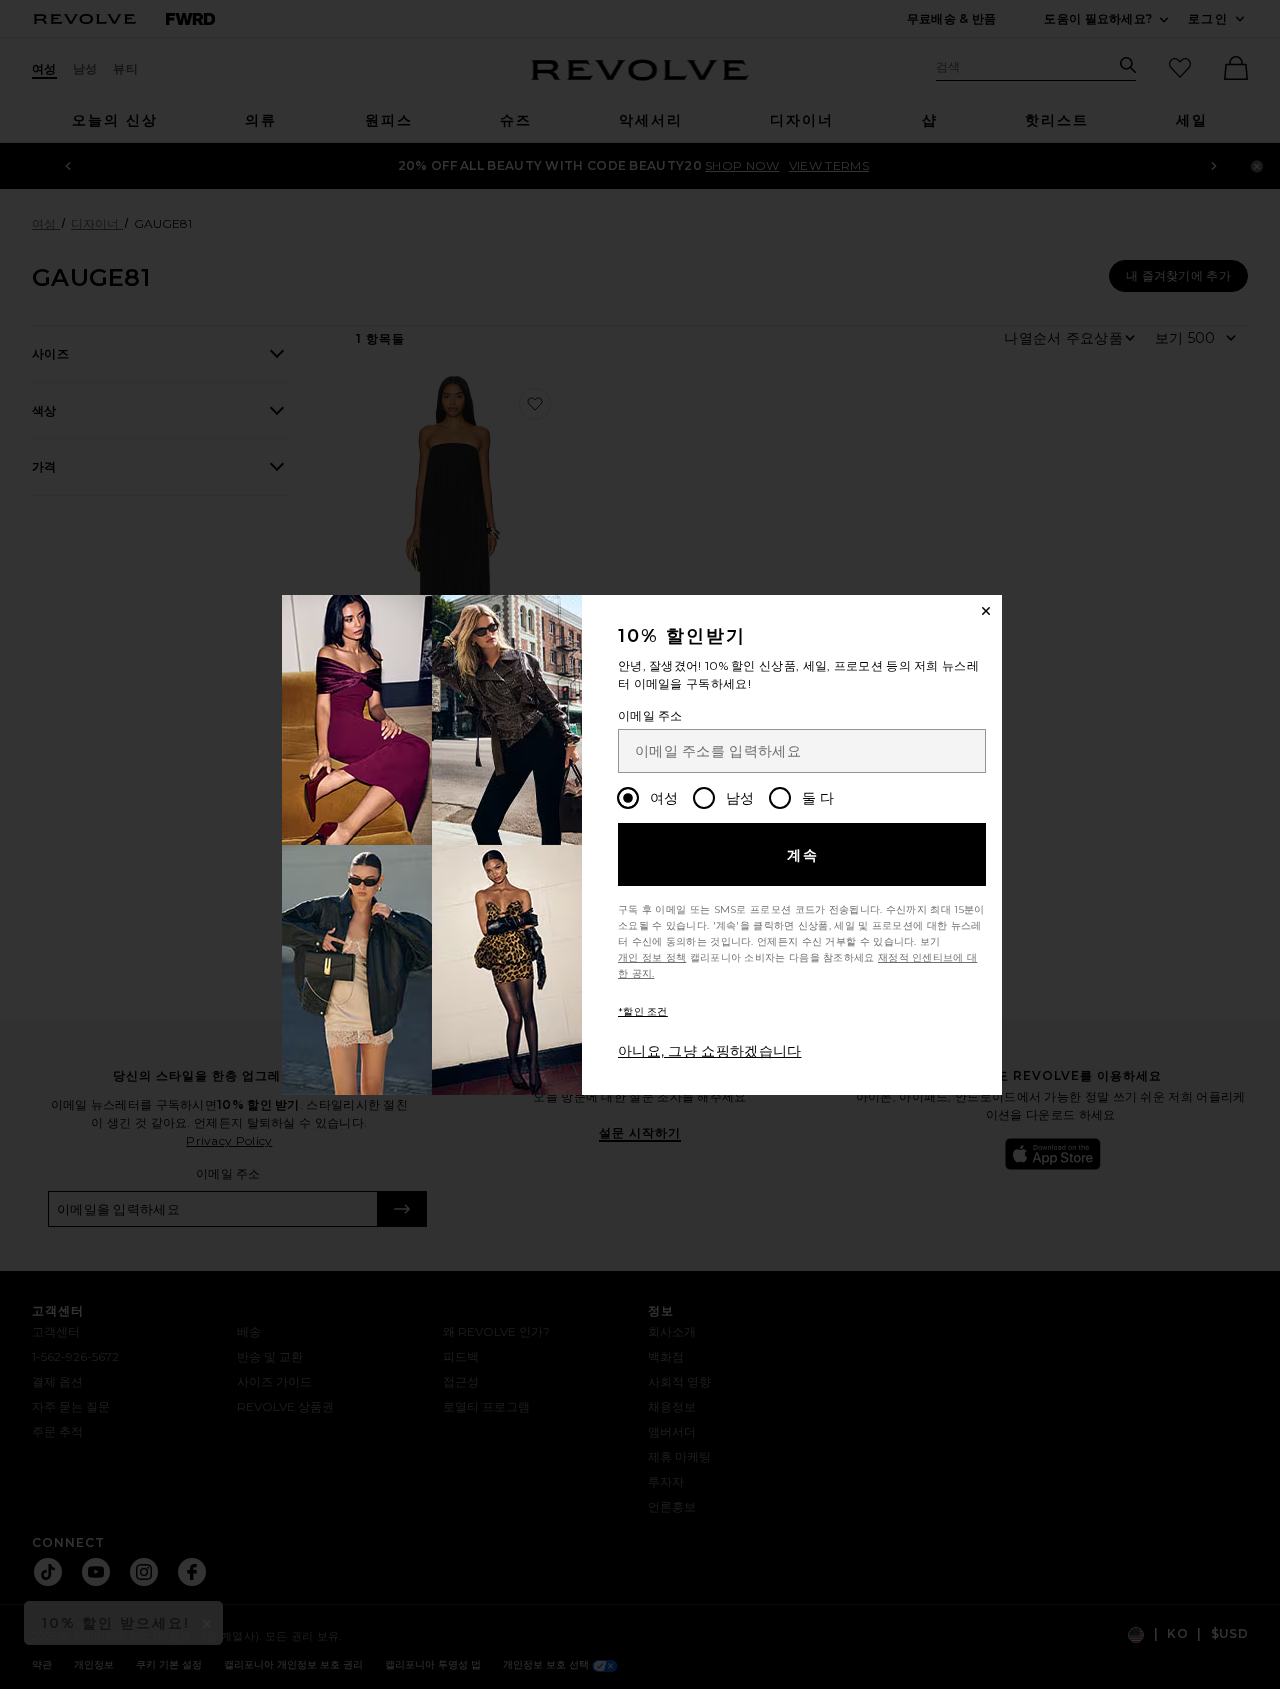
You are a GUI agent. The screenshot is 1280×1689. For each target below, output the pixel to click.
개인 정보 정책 (652, 957)
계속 (803, 855)
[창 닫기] (986, 611)
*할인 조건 (643, 1011)
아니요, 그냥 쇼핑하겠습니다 (710, 1051)
